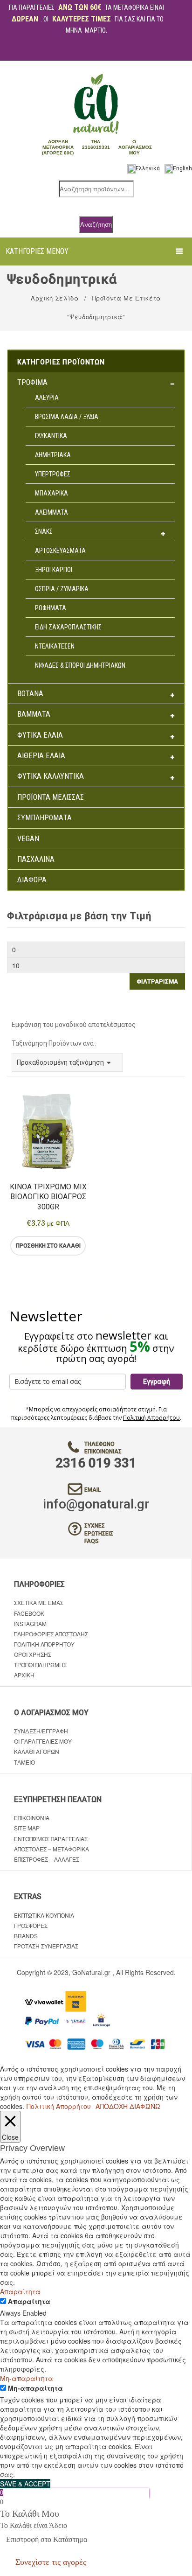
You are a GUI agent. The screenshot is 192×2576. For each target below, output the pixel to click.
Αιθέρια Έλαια (41, 756)
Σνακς (44, 531)
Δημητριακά (53, 455)
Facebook (29, 1613)
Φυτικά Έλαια (40, 735)
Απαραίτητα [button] (20, 2291)
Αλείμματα (51, 512)
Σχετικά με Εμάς (39, 1602)
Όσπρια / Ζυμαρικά (62, 589)
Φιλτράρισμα (157, 981)
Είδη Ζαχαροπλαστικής (68, 627)
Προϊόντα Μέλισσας (51, 797)
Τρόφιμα (32, 382)
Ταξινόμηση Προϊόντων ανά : (54, 1043)
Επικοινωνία (32, 1818)
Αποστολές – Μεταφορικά (51, 1849)
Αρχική (24, 1675)
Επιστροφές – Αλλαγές (47, 1859)
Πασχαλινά (36, 859)
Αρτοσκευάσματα (60, 551)
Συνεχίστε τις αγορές (51, 2562)
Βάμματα (34, 714)
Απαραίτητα (29, 2301)
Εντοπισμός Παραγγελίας (51, 1839)
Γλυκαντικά (51, 436)
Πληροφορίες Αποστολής (51, 1634)
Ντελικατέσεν (55, 646)
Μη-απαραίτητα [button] (27, 2378)
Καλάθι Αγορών (37, 1751)
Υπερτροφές (53, 474)
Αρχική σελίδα (55, 298)
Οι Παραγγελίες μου (43, 1741)
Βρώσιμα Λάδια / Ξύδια (67, 417)
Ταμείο (24, 1762)
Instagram (30, 1623)
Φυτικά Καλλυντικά (51, 776)
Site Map (27, 1828)
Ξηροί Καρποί (54, 570)
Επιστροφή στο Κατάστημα (47, 2539)
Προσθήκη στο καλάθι (48, 1246)
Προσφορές (31, 1925)
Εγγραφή (157, 1382)
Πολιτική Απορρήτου (151, 1418)
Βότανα (30, 694)
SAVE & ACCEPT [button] (25, 2484)
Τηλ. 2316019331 (96, 144)
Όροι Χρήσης (33, 1654)
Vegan (28, 839)
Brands (26, 1936)
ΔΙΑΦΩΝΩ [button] (145, 2106)
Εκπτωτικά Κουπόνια (44, 1915)
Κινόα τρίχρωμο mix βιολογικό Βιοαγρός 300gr (48, 1197)
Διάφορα (32, 880)
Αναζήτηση (96, 224)
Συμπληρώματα (45, 818)
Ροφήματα (51, 608)
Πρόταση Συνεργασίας (46, 1946)
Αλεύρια (47, 398)
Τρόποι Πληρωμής (40, 1665)
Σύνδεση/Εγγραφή (41, 1731)
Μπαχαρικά (51, 493)
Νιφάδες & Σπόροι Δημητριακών (80, 665)
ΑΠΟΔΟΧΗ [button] (112, 2106)
